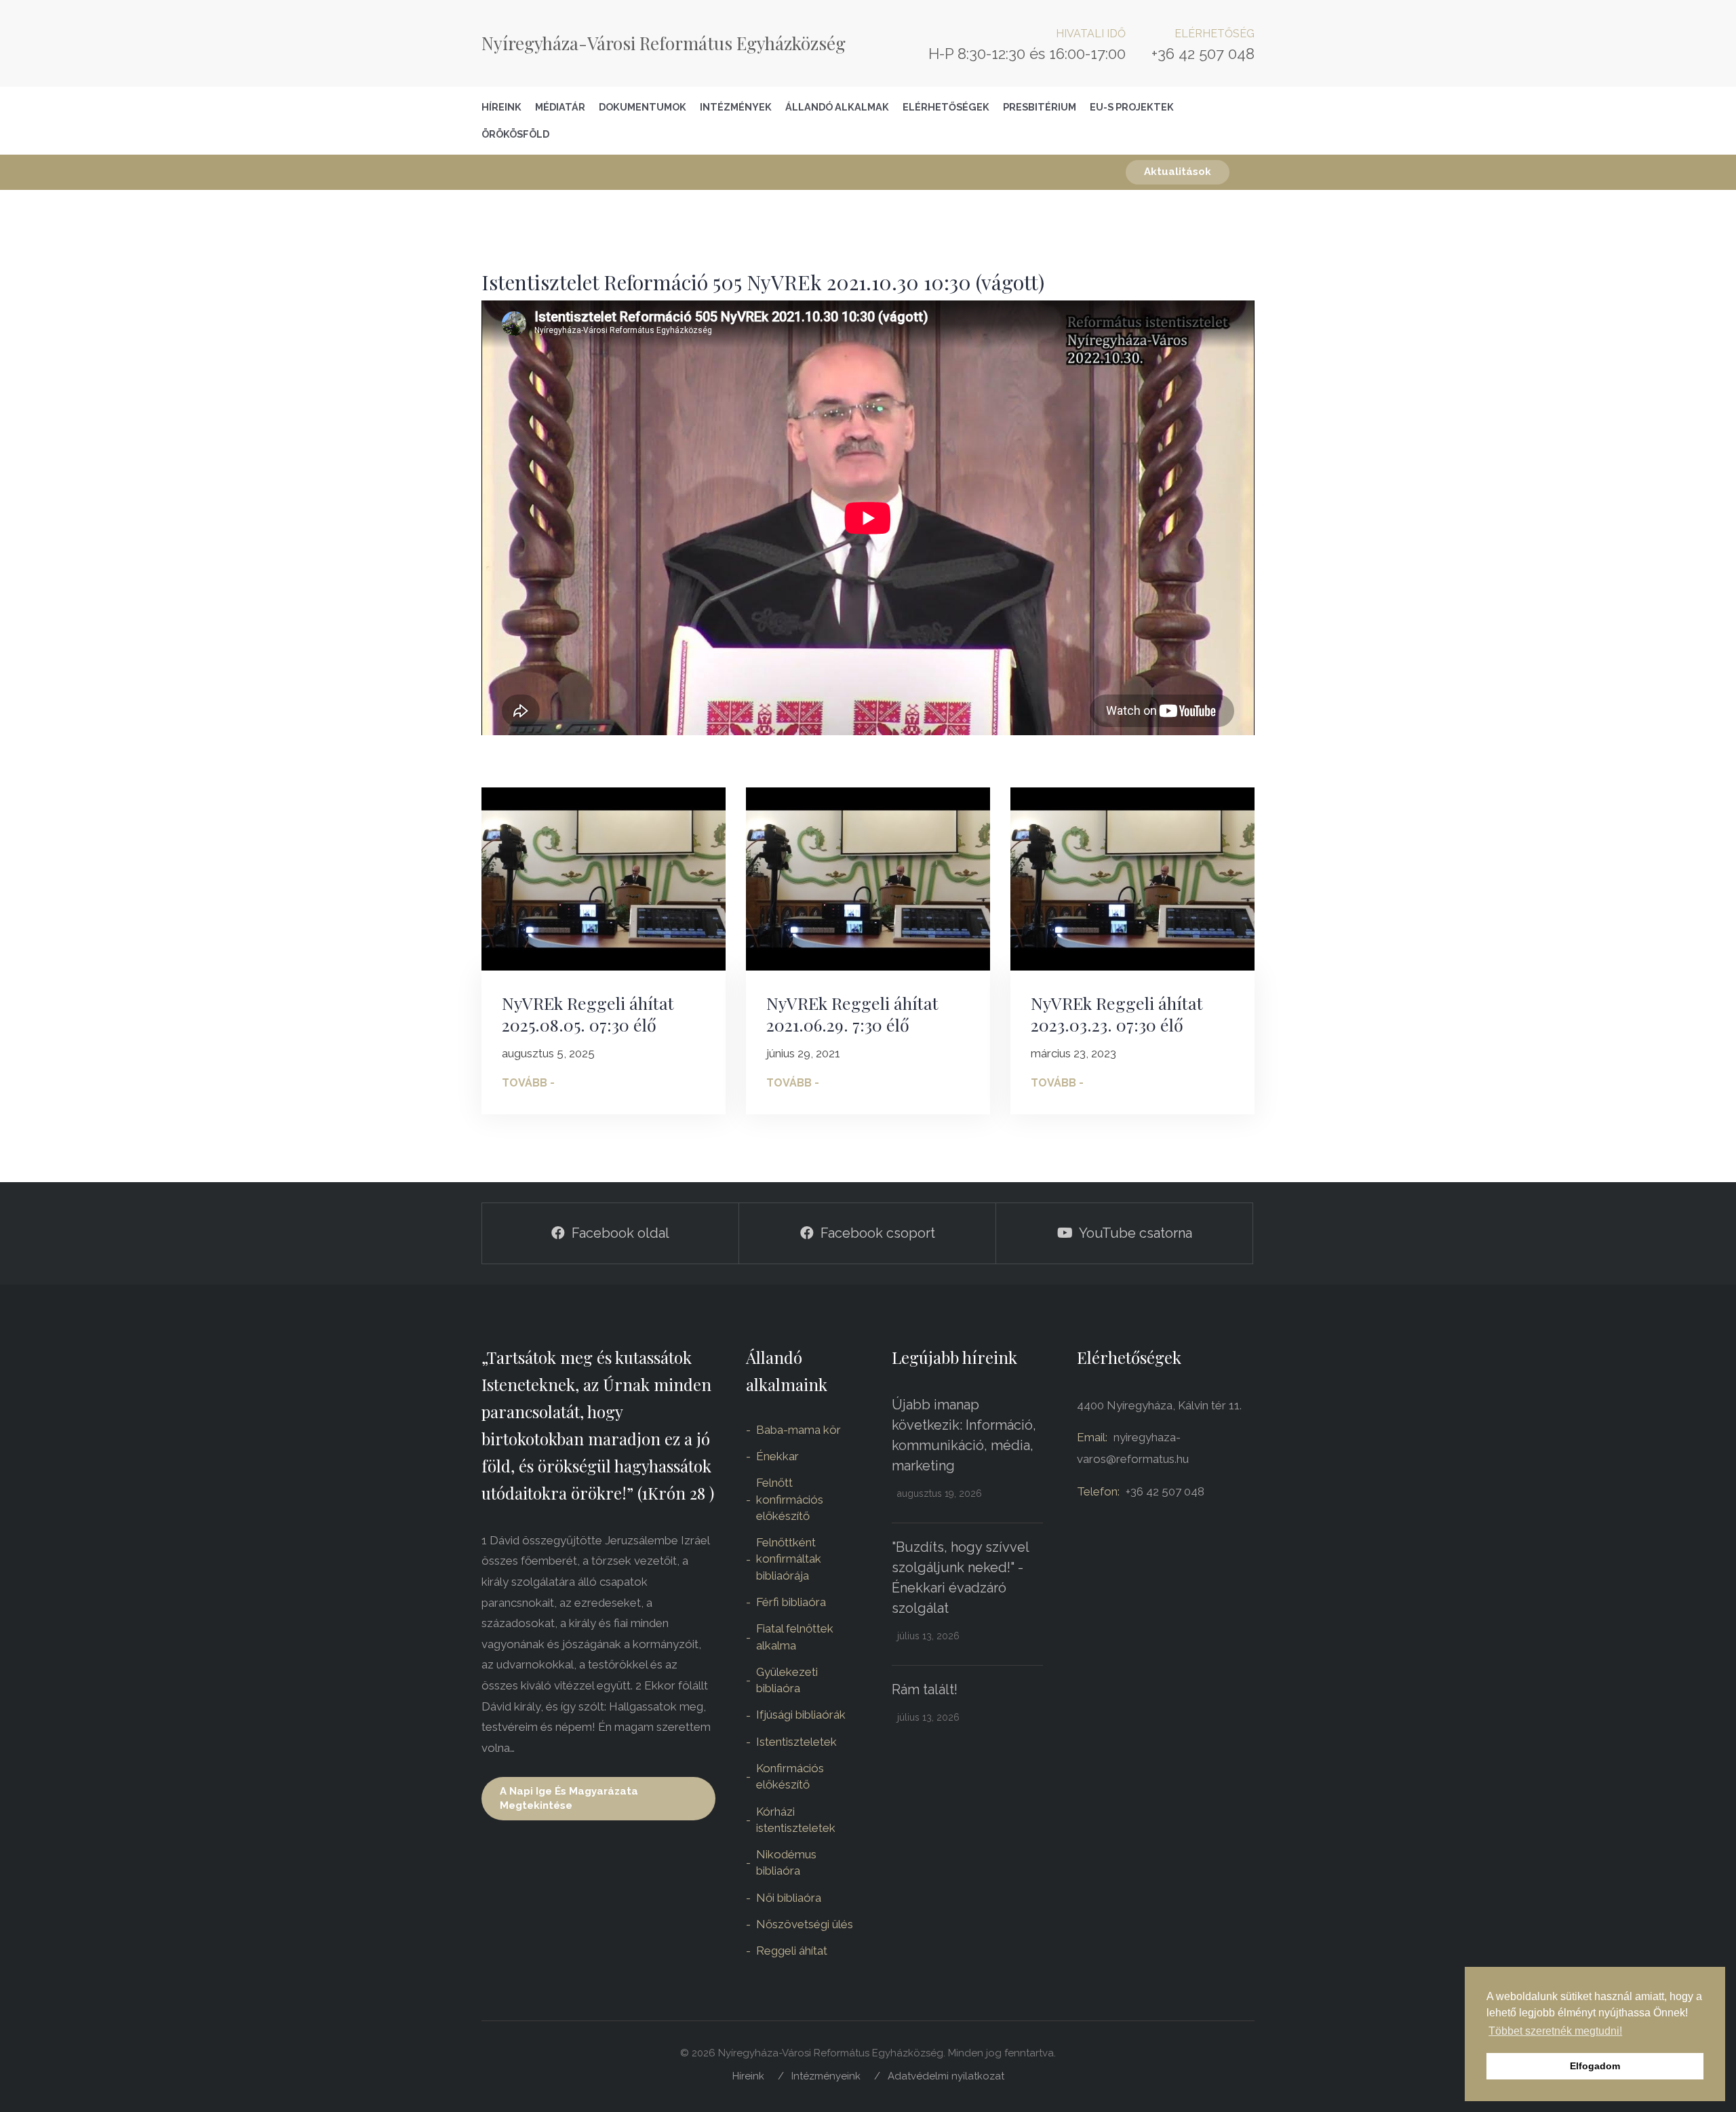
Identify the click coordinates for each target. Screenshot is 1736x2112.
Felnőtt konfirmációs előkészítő (790, 1499)
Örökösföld (515, 134)
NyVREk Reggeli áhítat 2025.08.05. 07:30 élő (588, 1014)
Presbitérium (1040, 107)
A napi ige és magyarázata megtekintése (569, 1798)
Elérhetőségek (946, 107)
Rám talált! (925, 1689)
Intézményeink (826, 2076)
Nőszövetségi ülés (805, 1924)
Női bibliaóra (789, 1898)
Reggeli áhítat (792, 1951)
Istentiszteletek (796, 1742)
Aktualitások (1178, 172)
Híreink (501, 107)
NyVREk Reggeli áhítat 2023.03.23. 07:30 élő (1117, 1014)
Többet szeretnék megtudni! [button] (1555, 2031)
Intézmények (736, 107)
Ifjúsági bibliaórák (801, 1715)
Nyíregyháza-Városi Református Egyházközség (664, 43)
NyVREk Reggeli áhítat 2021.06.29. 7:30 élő (852, 1014)
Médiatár (560, 107)
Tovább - (528, 1083)
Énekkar (777, 1456)
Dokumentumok (643, 107)
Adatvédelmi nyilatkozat (946, 2076)
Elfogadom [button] (1595, 2066)
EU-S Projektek (1132, 107)
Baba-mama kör (798, 1430)
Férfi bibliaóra (791, 1602)
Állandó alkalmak (837, 107)
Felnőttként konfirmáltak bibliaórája (789, 1559)
